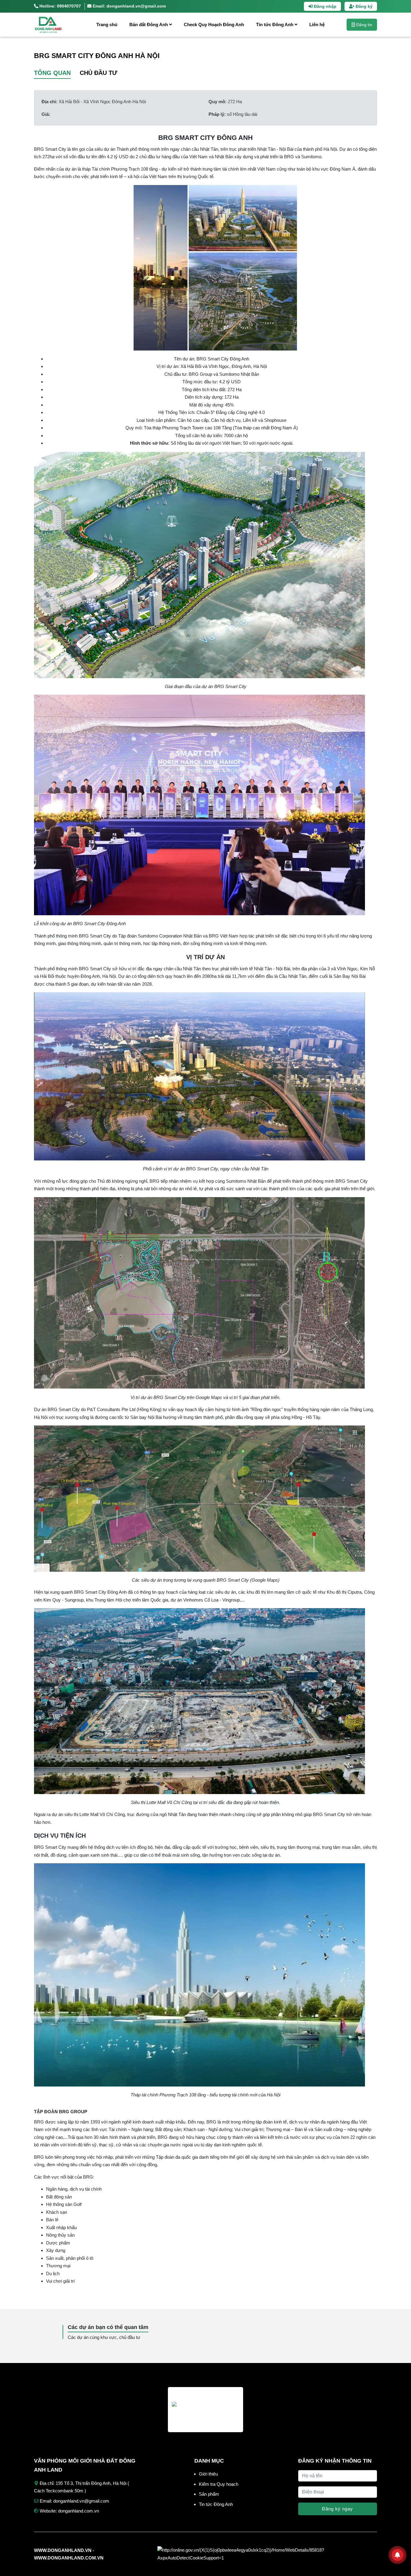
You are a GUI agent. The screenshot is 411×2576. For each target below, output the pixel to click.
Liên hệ (317, 25)
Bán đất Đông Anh (149, 25)
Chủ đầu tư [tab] (99, 73)
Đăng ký (363, 6)
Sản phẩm (209, 2494)
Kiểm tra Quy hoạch (219, 2484)
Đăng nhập (324, 6)
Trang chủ (107, 25)
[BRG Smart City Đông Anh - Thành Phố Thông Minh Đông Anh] (57, 25)
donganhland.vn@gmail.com (81, 2501)
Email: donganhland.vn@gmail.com (129, 6)
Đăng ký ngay (337, 2509)
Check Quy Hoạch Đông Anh (214, 25)
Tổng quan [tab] (52, 73)
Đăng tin (364, 25)
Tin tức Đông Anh (275, 25)
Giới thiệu (208, 2474)
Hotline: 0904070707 (60, 6)
